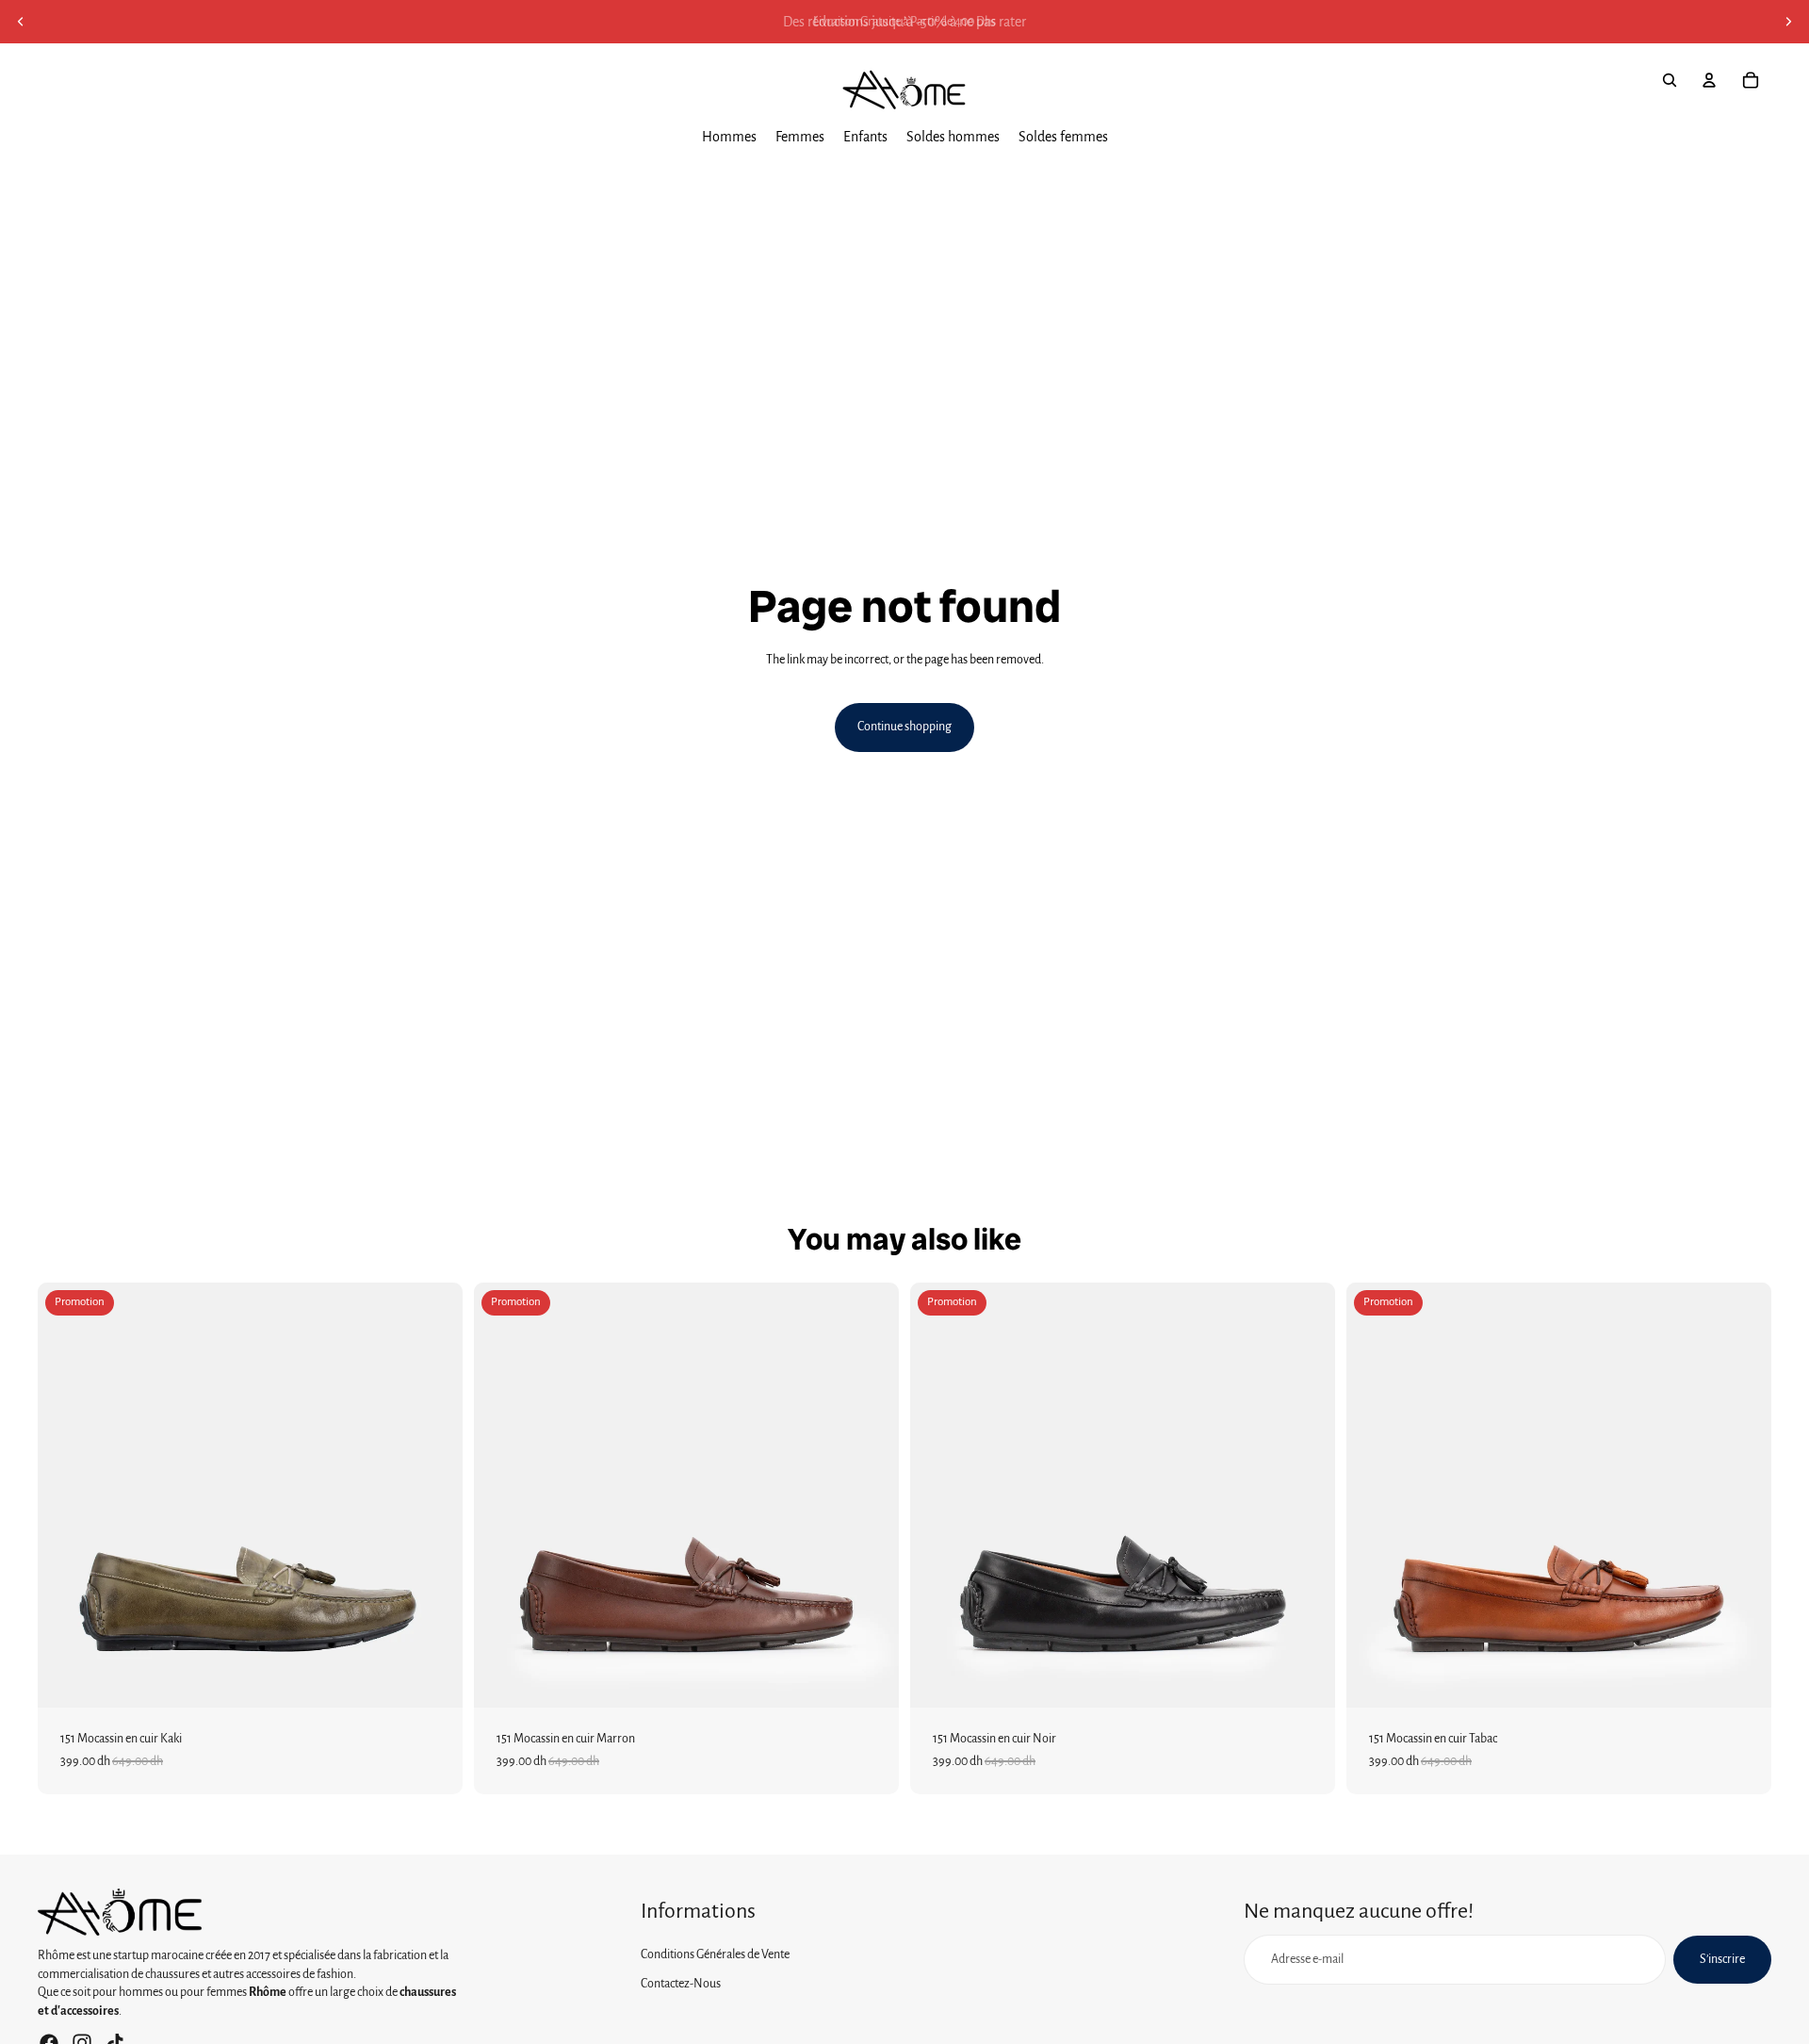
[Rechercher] (1670, 80)
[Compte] (1709, 80)
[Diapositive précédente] (21, 22)
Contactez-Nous (681, 1984)
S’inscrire (1722, 1958)
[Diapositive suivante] (1788, 22)
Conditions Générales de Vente (715, 1954)
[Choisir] (433, 1679)
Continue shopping (904, 727)
